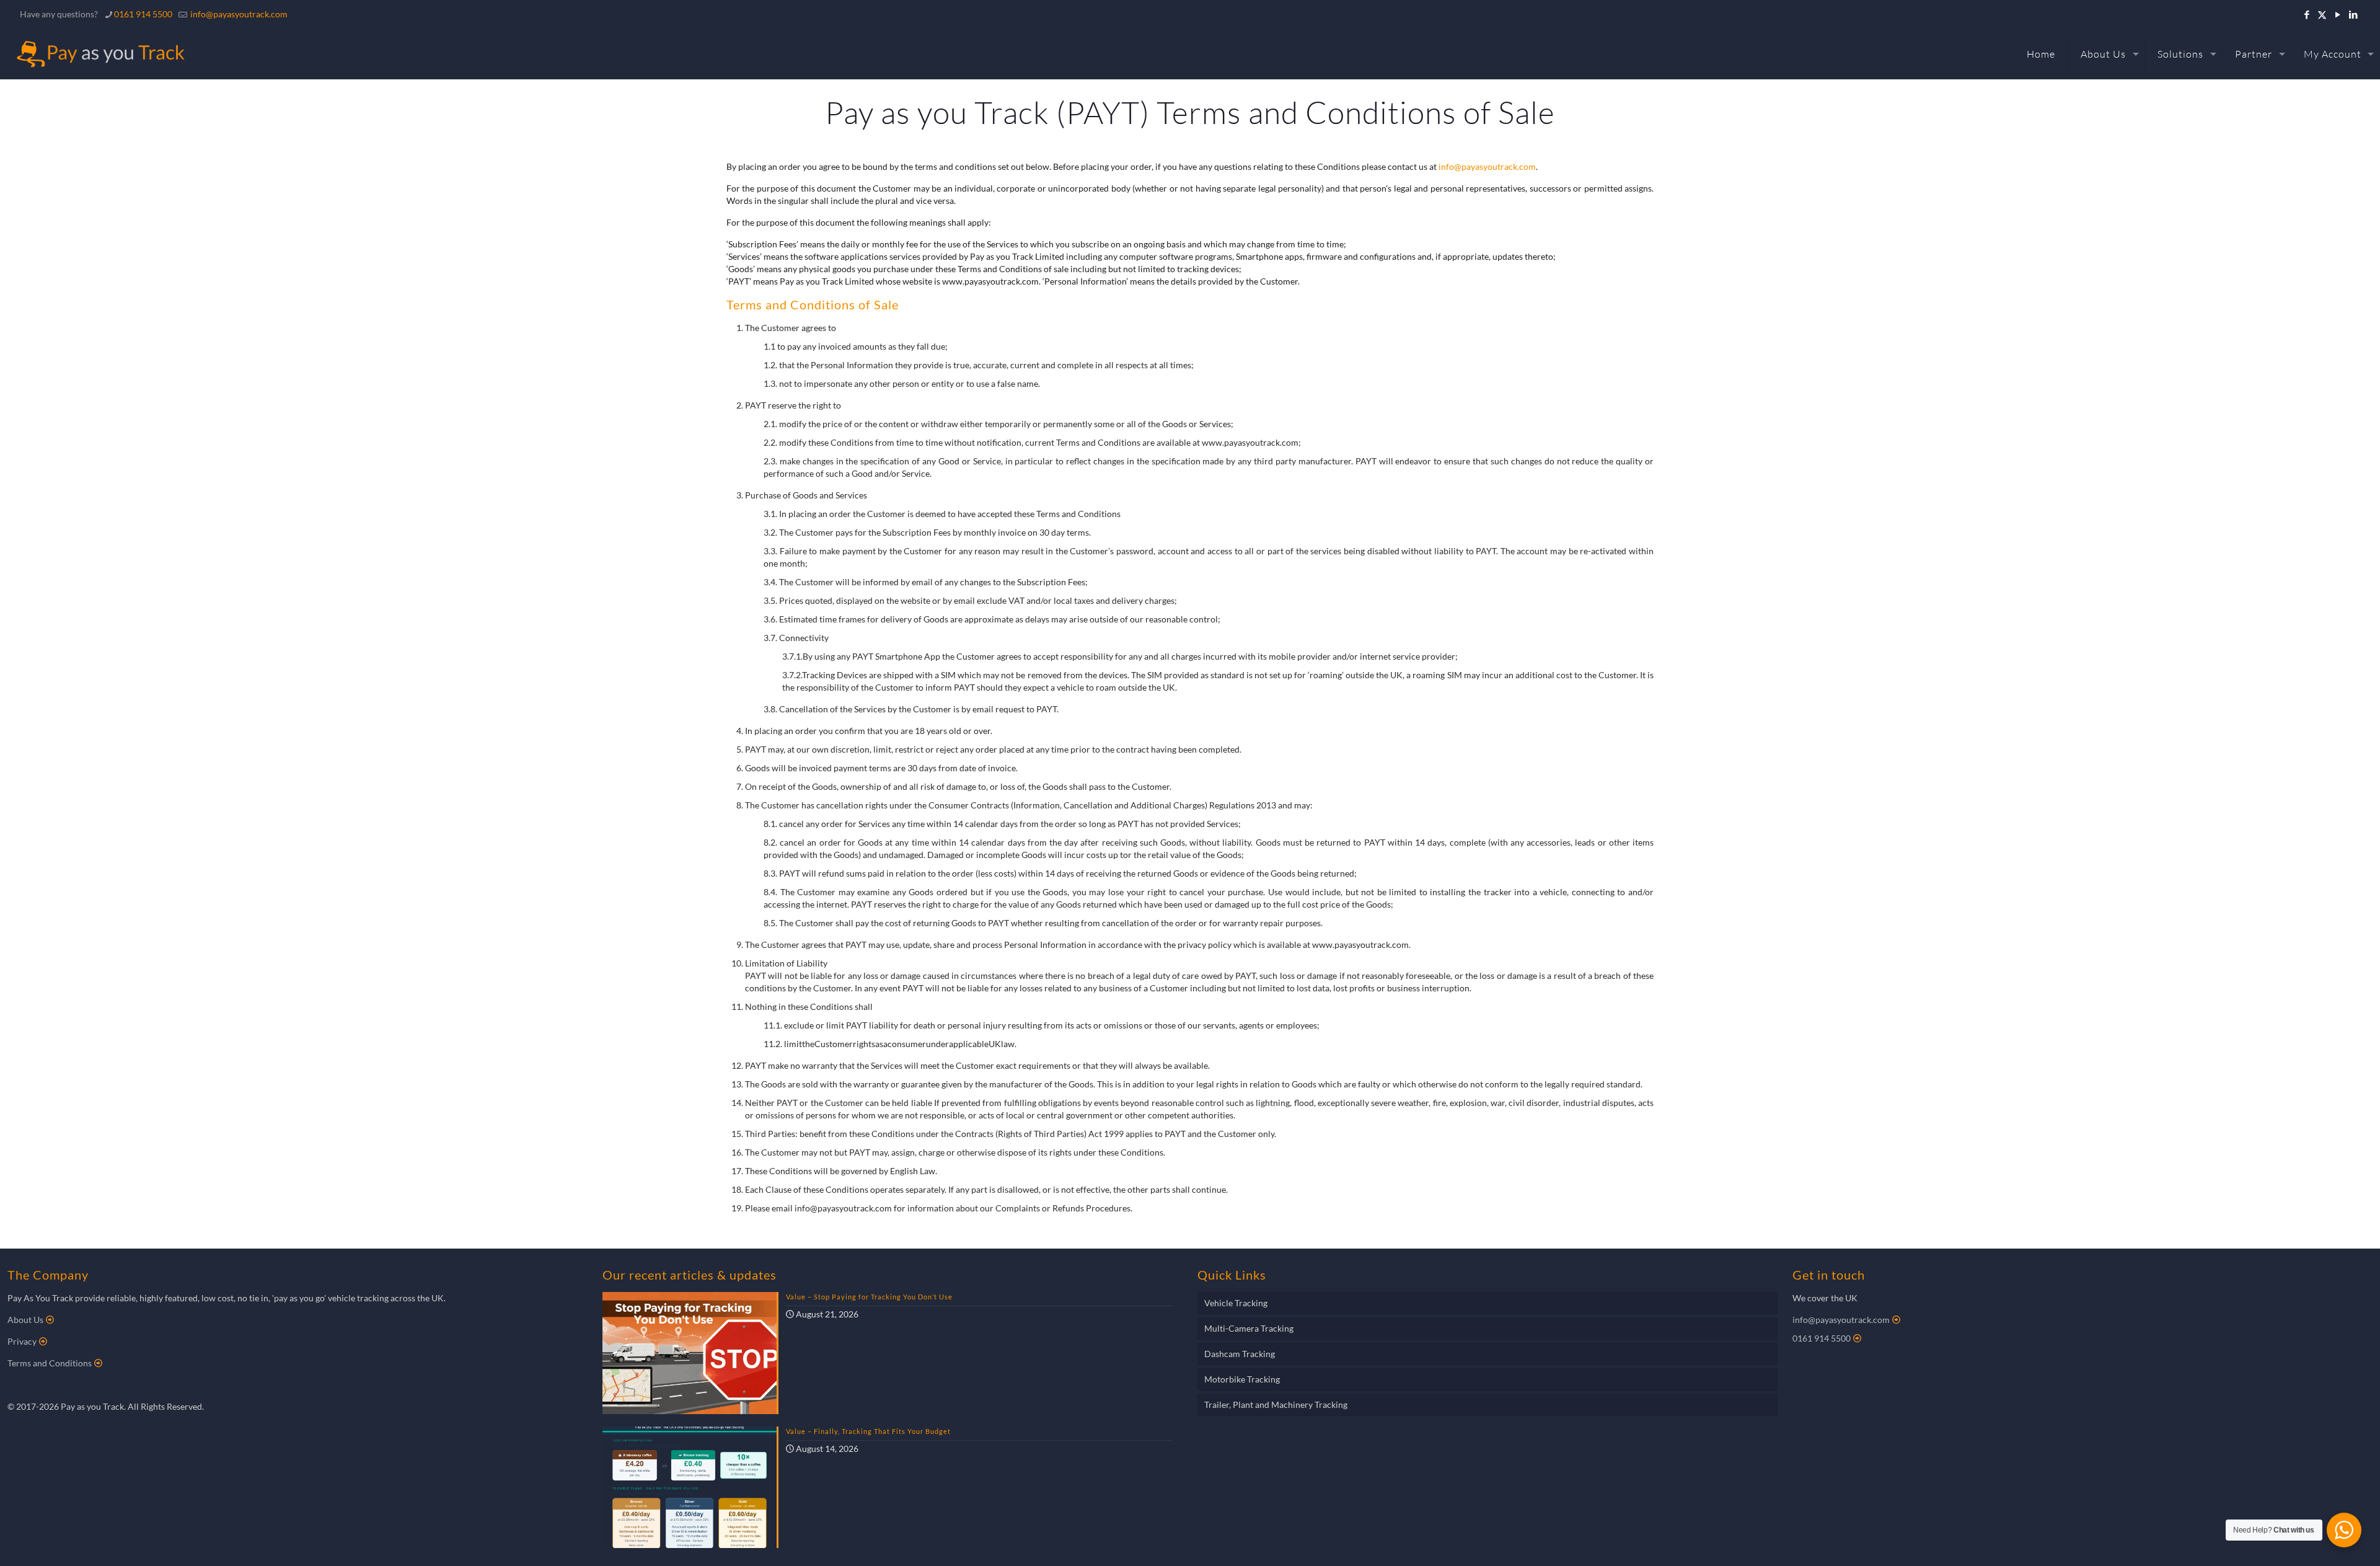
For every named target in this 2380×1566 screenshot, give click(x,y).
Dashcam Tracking (1240, 1354)
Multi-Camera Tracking (1249, 1328)
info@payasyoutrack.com (239, 14)
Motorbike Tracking (1242, 1379)
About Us (25, 1320)
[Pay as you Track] (99, 54)
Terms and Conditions (50, 1363)
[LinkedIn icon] (2353, 14)
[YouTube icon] (2338, 14)
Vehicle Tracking (1236, 1303)
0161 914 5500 (143, 14)
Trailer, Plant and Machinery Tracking (1276, 1405)
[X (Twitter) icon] (2322, 14)
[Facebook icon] (2307, 14)
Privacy (22, 1341)
